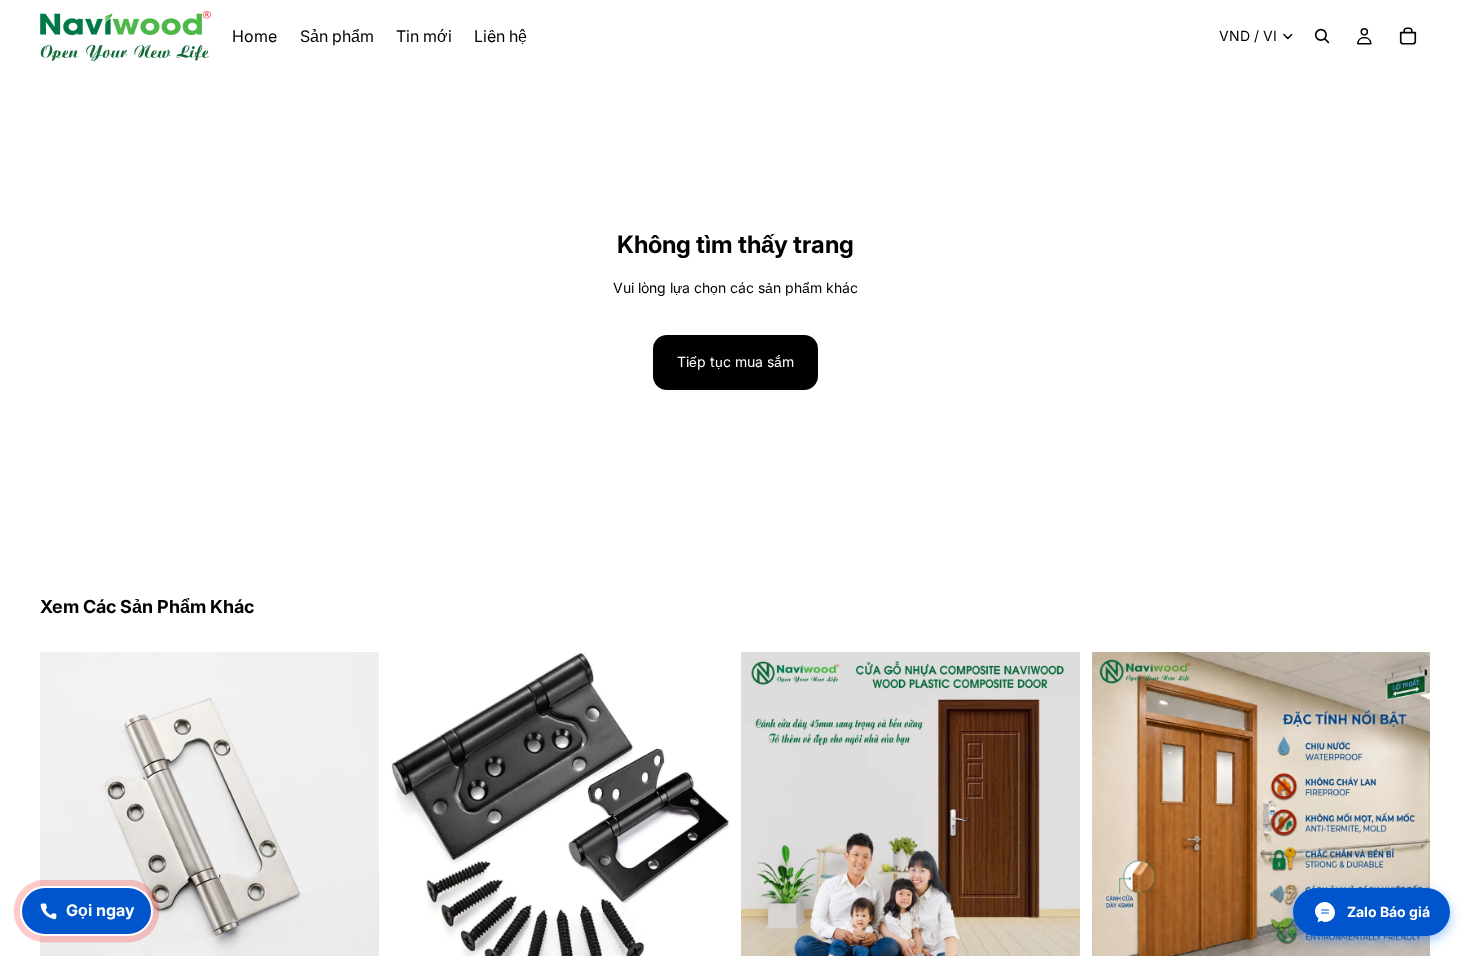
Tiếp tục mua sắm (735, 361)
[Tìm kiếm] (1322, 36)
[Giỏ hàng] (1408, 36)
